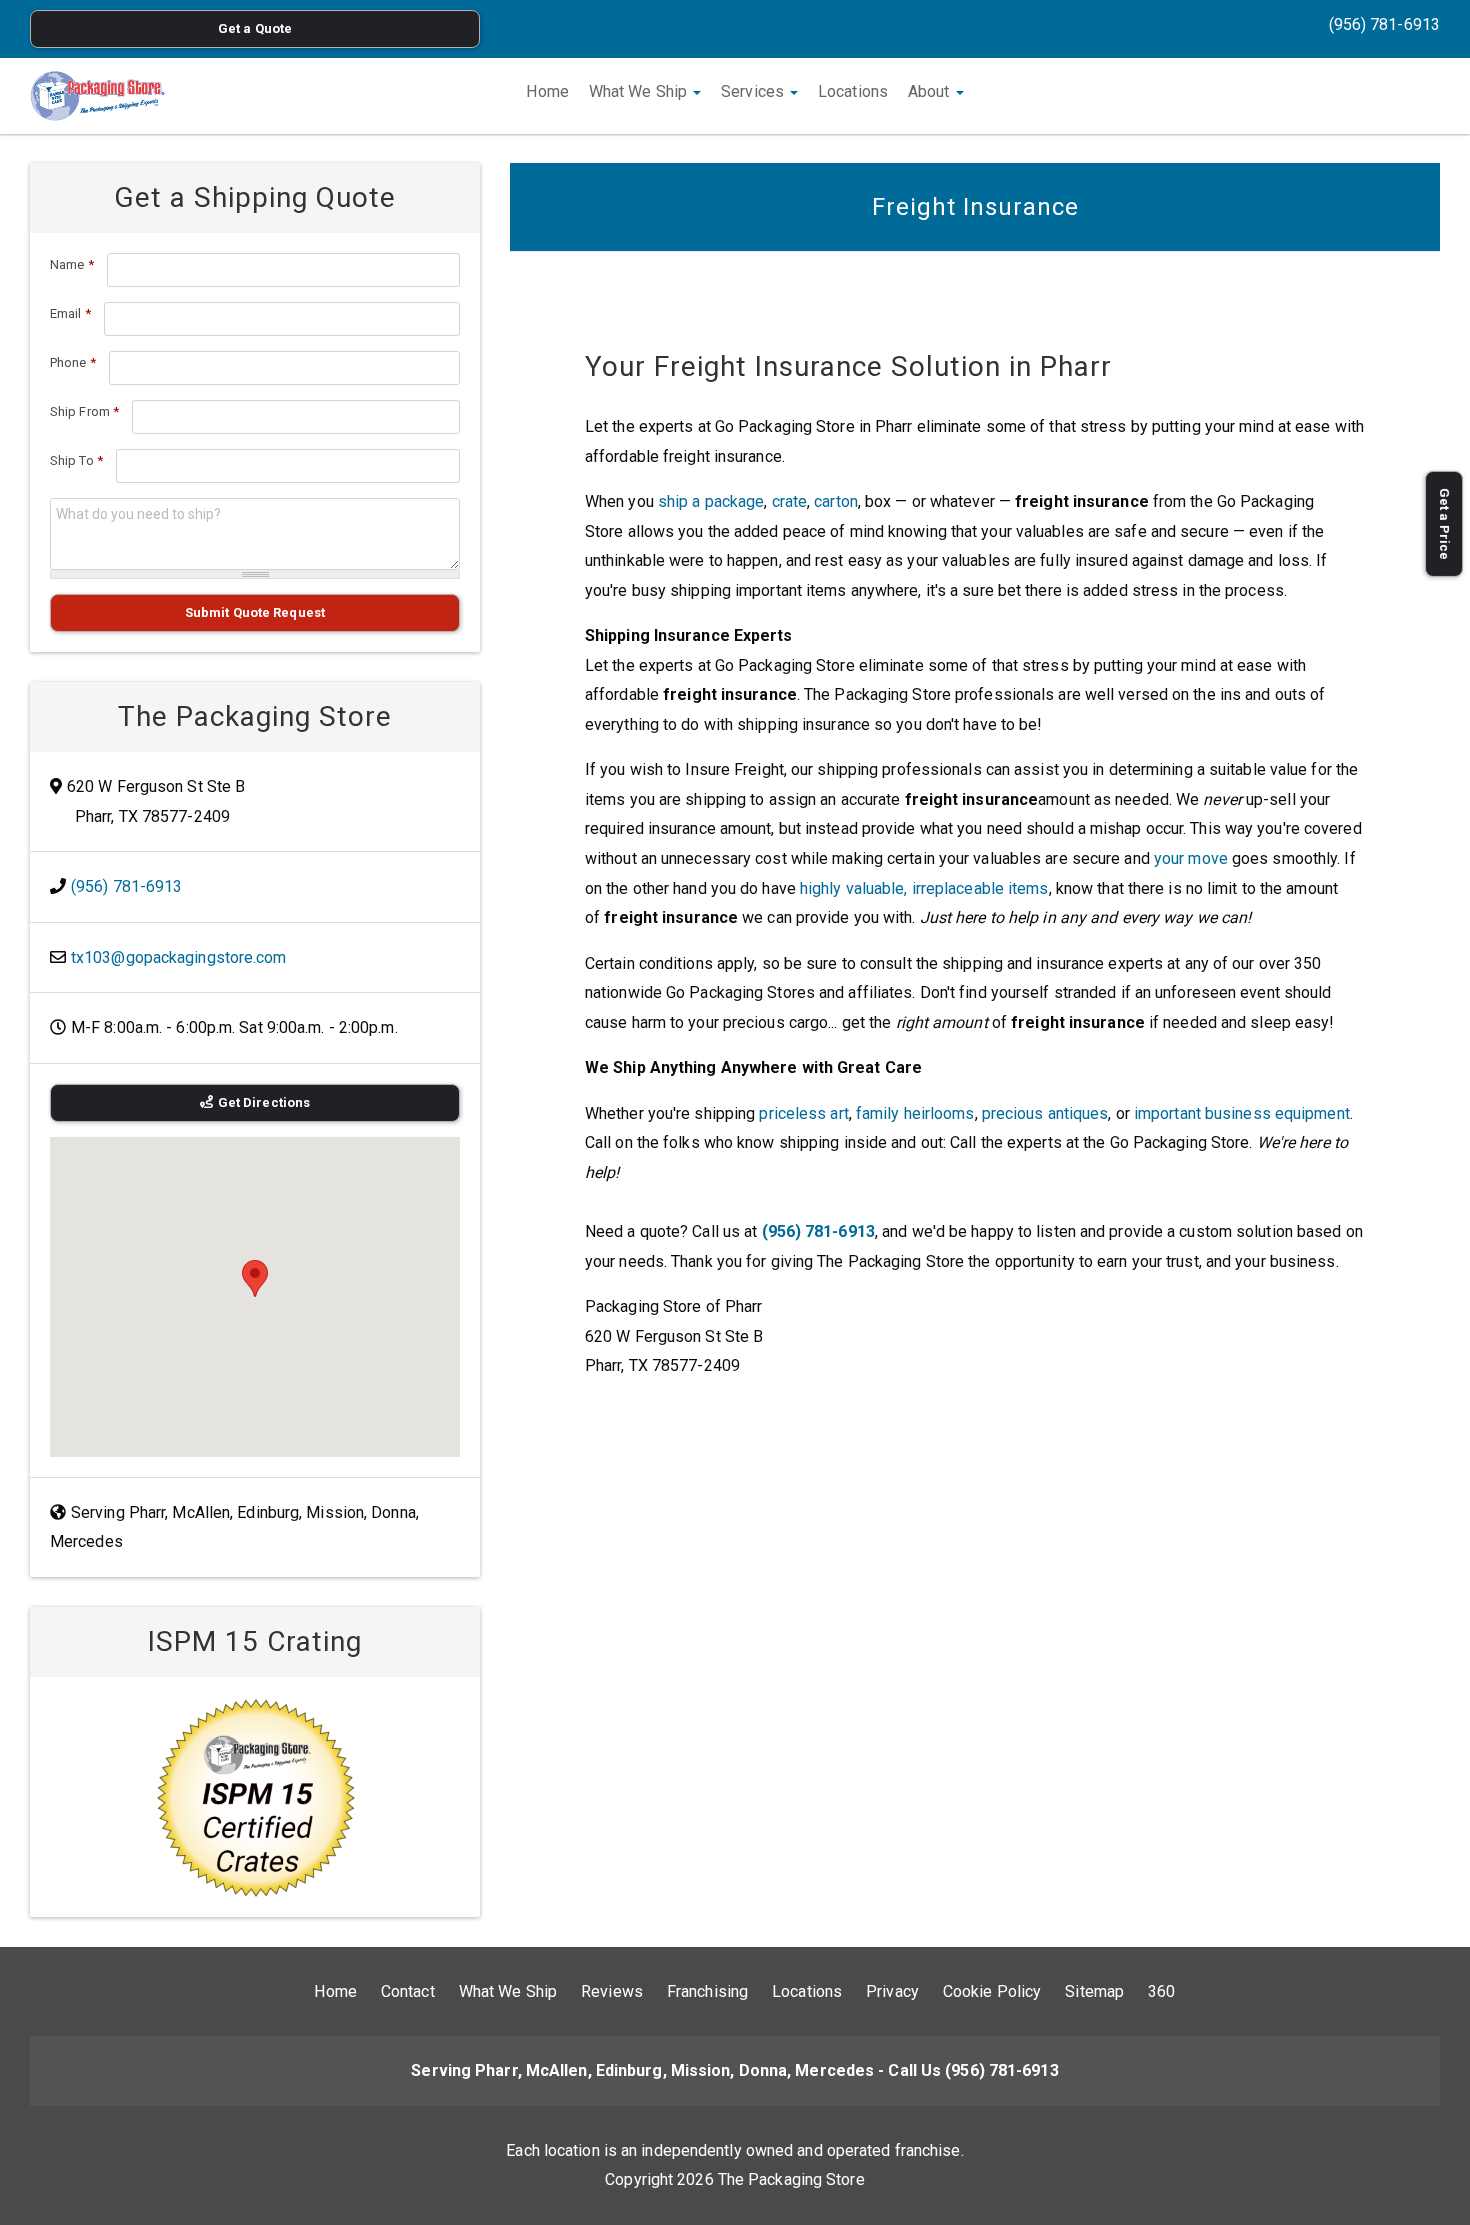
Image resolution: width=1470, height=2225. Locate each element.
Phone (73, 362)
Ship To (76, 460)
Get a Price (1444, 524)
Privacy (892, 1991)
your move (1191, 858)
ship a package (711, 501)
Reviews (612, 1991)
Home (547, 91)
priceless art (803, 1113)
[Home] (97, 96)
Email (70, 313)
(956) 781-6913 (1384, 24)
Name (72, 264)
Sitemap (1094, 1991)
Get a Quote (255, 28)
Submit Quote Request (255, 612)
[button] (255, 1278)
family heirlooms (915, 1113)
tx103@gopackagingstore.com (179, 957)
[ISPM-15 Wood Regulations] (255, 1797)
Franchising (707, 1991)
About (931, 91)
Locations (853, 91)
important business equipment (1242, 1113)
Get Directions (264, 1102)
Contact (408, 1991)
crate (790, 501)
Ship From (84, 411)
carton (836, 501)
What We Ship (640, 91)
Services (754, 91)
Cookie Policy (992, 1991)
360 (1161, 1991)
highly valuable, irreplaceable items (924, 888)
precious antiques (1045, 1113)
